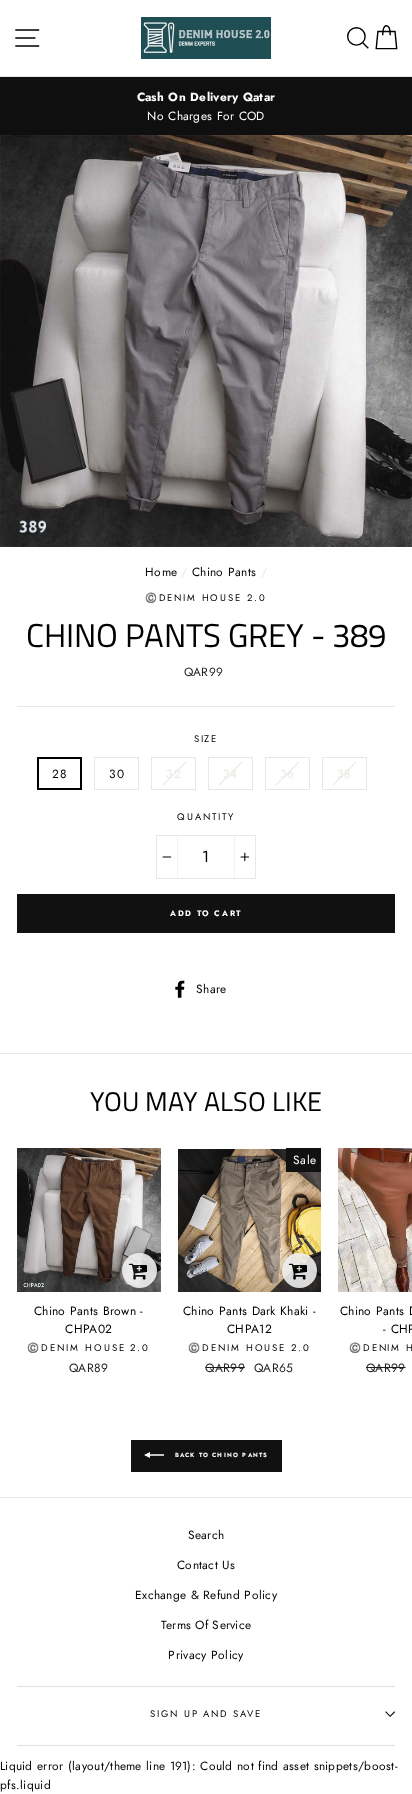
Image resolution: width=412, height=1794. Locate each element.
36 (287, 773)
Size (206, 739)
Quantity (205, 817)
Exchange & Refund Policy (206, 1594)
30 (116, 773)
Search (206, 1534)
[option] (206, 106)
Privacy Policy (205, 1654)
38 (344, 773)
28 (59, 773)
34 (230, 773)
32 (173, 773)
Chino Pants (224, 571)
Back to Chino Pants (220, 1455)
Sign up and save (205, 1714)
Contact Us (206, 1564)
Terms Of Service (206, 1624)
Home (161, 571)
